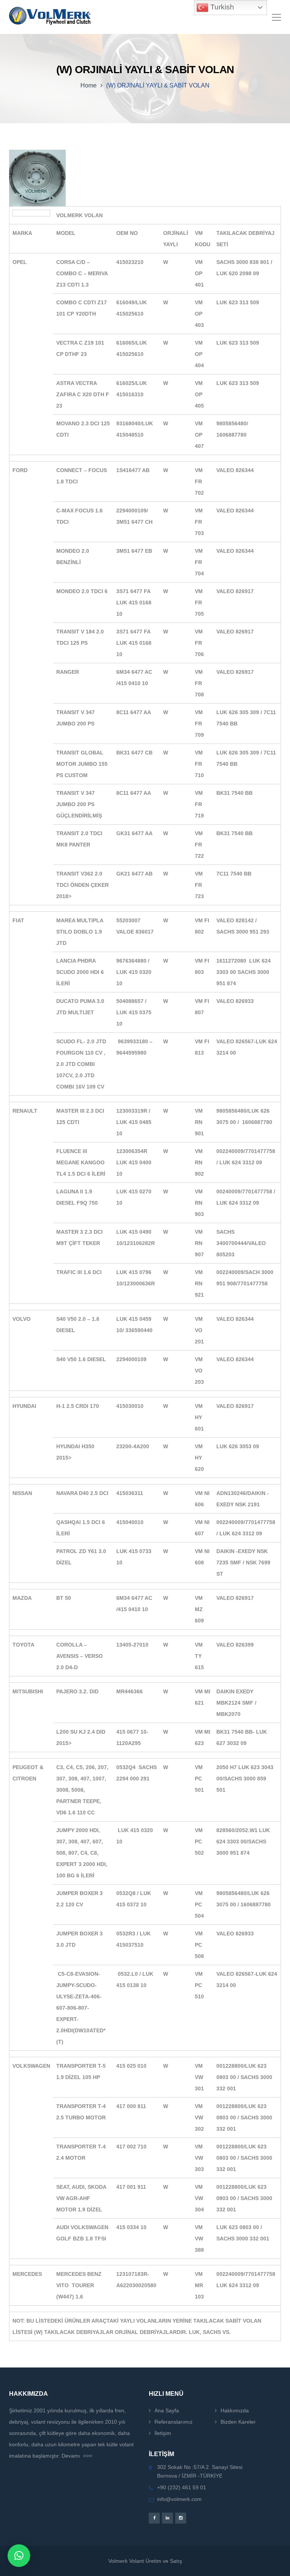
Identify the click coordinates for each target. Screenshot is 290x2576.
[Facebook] (154, 2518)
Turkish (221, 7)
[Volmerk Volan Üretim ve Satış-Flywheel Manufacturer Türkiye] (51, 17)
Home (89, 85)
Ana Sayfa (167, 2410)
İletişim (163, 2433)
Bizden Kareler (238, 2422)
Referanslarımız (174, 2422)
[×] (19, 2556)
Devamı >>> (77, 2456)
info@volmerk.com (179, 2499)
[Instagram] (181, 2518)
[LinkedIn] (167, 2518)
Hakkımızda (235, 2410)
